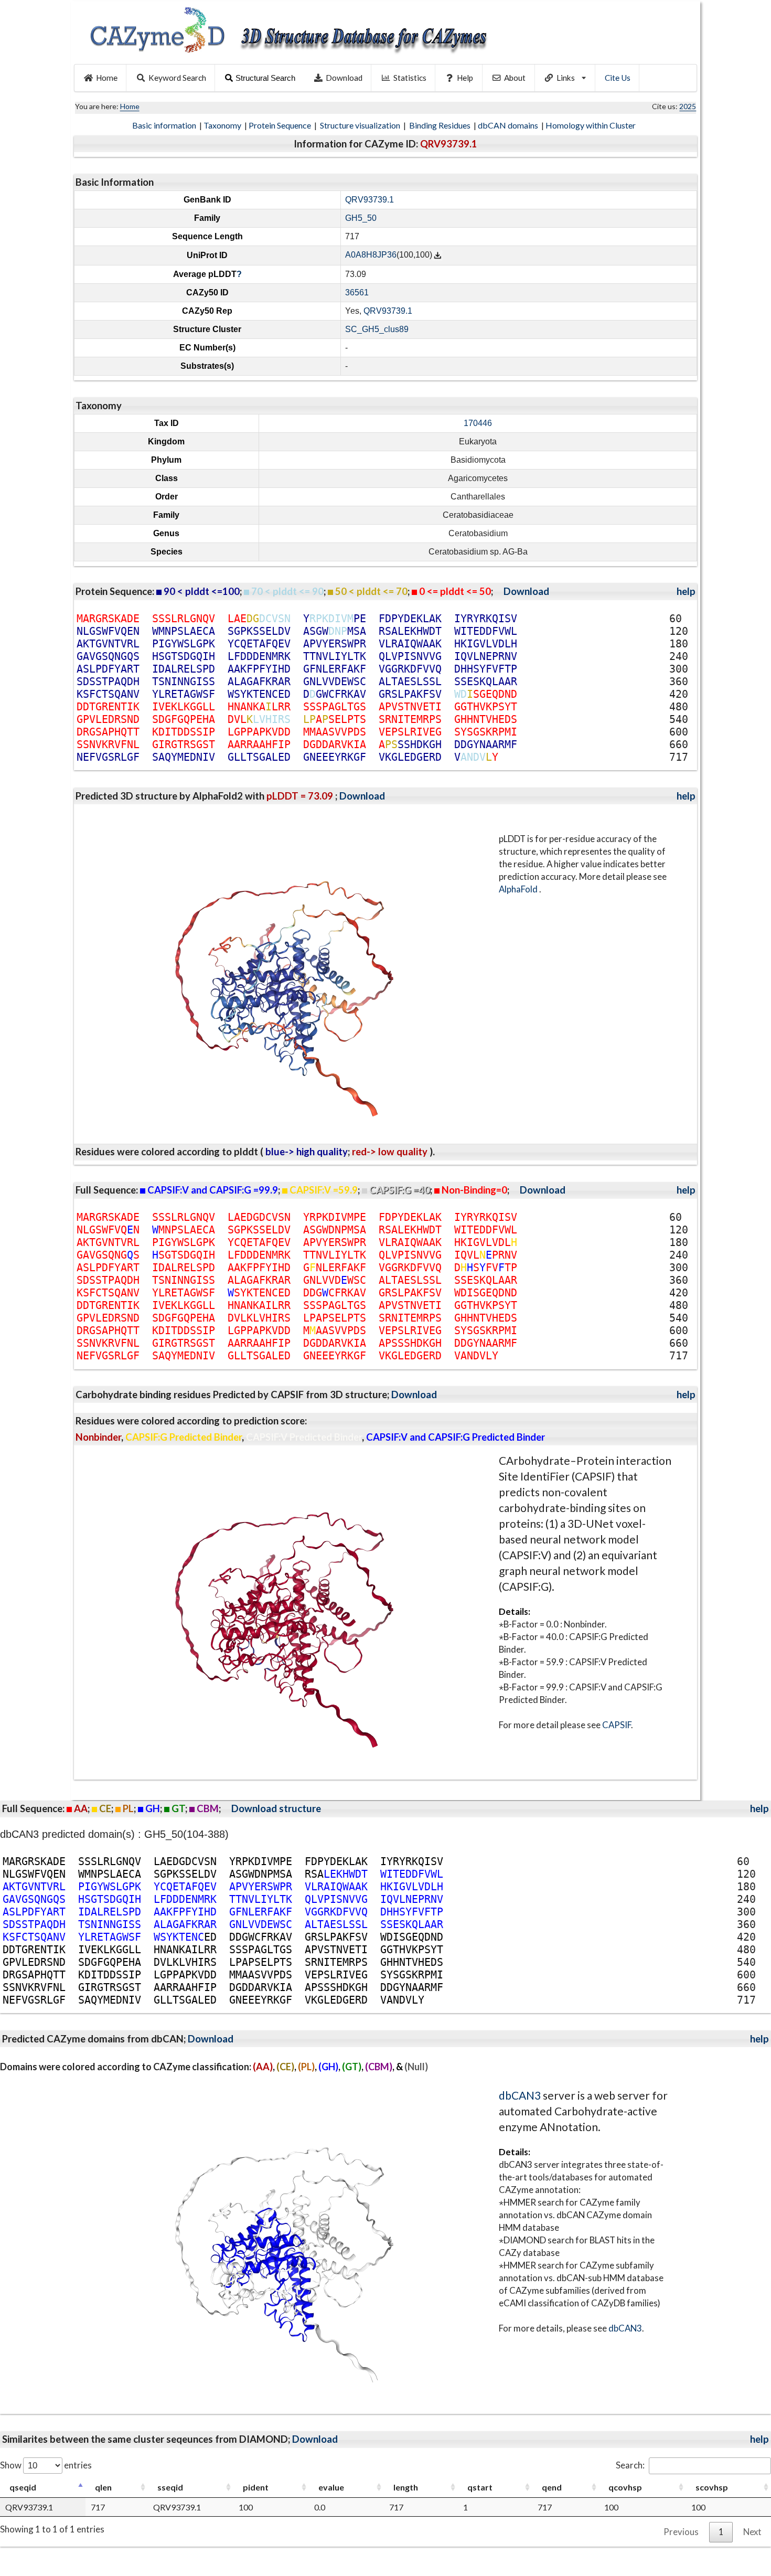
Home (107, 78)
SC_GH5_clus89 (377, 329)
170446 (478, 423)
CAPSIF (617, 1725)
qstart (480, 2487)
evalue (331, 2487)
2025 (688, 106)
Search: (630, 2465)
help (686, 591)
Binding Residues (441, 125)
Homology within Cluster (591, 125)
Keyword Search (177, 78)
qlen (103, 2487)
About (515, 78)
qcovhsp (625, 2487)
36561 (357, 292)
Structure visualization (361, 125)
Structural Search (265, 78)
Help (465, 78)
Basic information (165, 125)
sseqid (170, 2487)
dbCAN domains (509, 125)
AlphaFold (519, 889)
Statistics (410, 78)
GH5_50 (361, 218)
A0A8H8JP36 (371, 255)
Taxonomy (223, 125)
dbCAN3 (520, 2095)
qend (552, 2487)
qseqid (23, 2487)
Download (344, 78)
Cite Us (618, 78)
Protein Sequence (281, 125)
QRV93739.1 (370, 200)
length (406, 2487)
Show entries (46, 2465)
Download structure (276, 1808)
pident (256, 2487)
